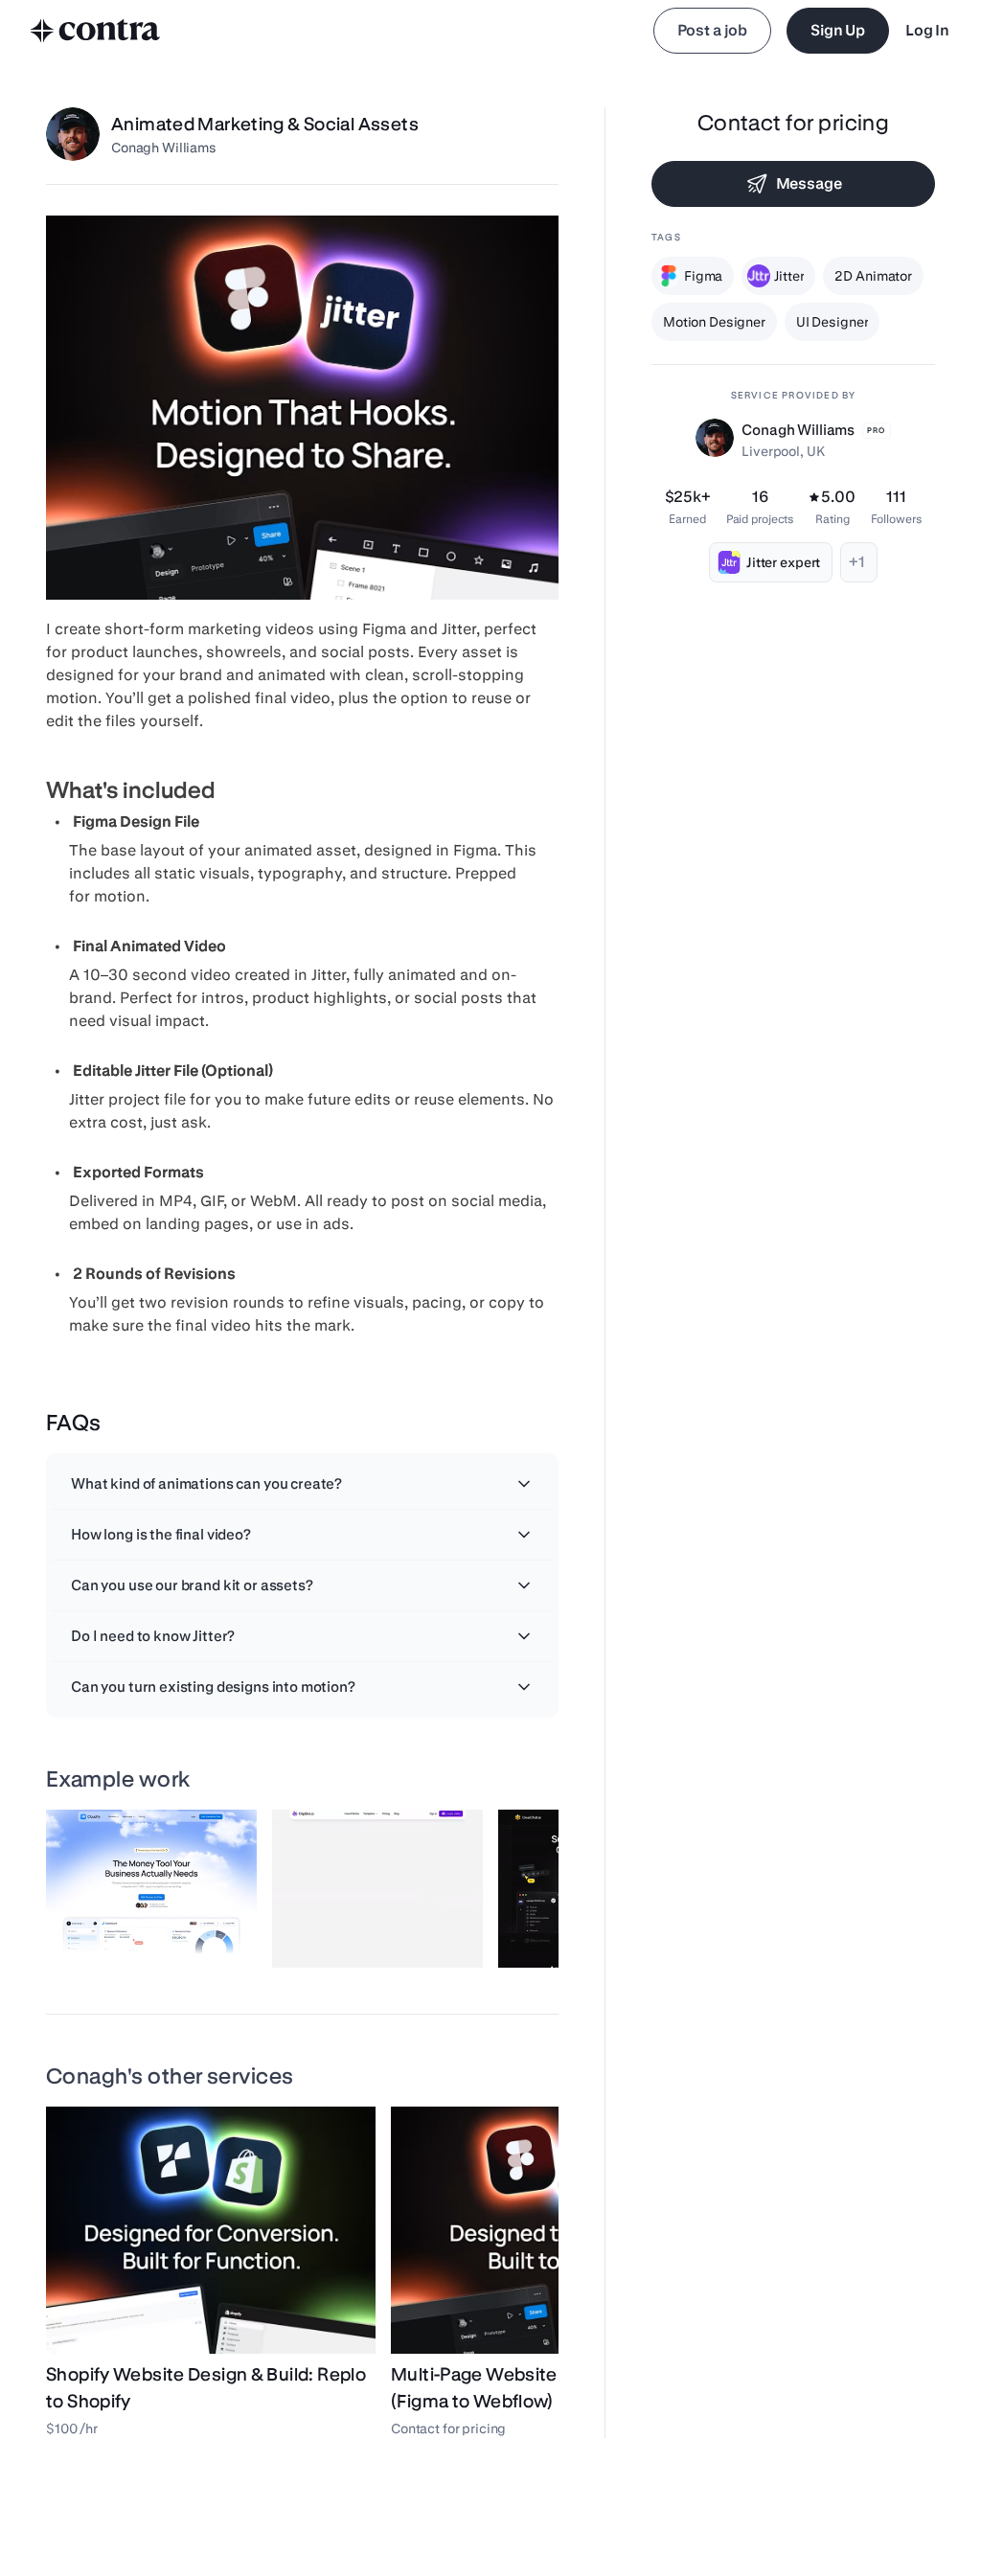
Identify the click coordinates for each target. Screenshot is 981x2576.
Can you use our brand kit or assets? (192, 1585)
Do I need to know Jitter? (153, 1636)
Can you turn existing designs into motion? (213, 1687)
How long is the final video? (161, 1534)
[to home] (96, 31)
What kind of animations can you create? (206, 1483)
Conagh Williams (164, 148)
